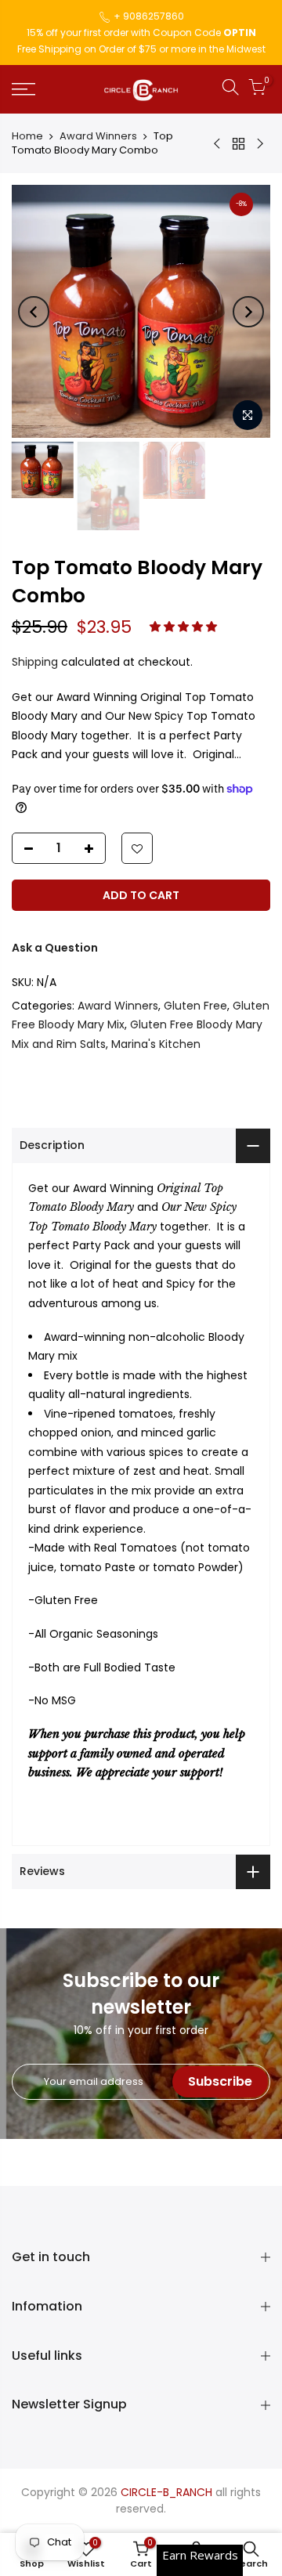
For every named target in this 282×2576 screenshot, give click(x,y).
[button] (185, 627)
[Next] (248, 312)
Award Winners (98, 136)
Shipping (35, 662)
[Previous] (34, 312)
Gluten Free (195, 1006)
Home (27, 136)
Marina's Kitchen (156, 1044)
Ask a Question (55, 948)
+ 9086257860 (149, 16)
